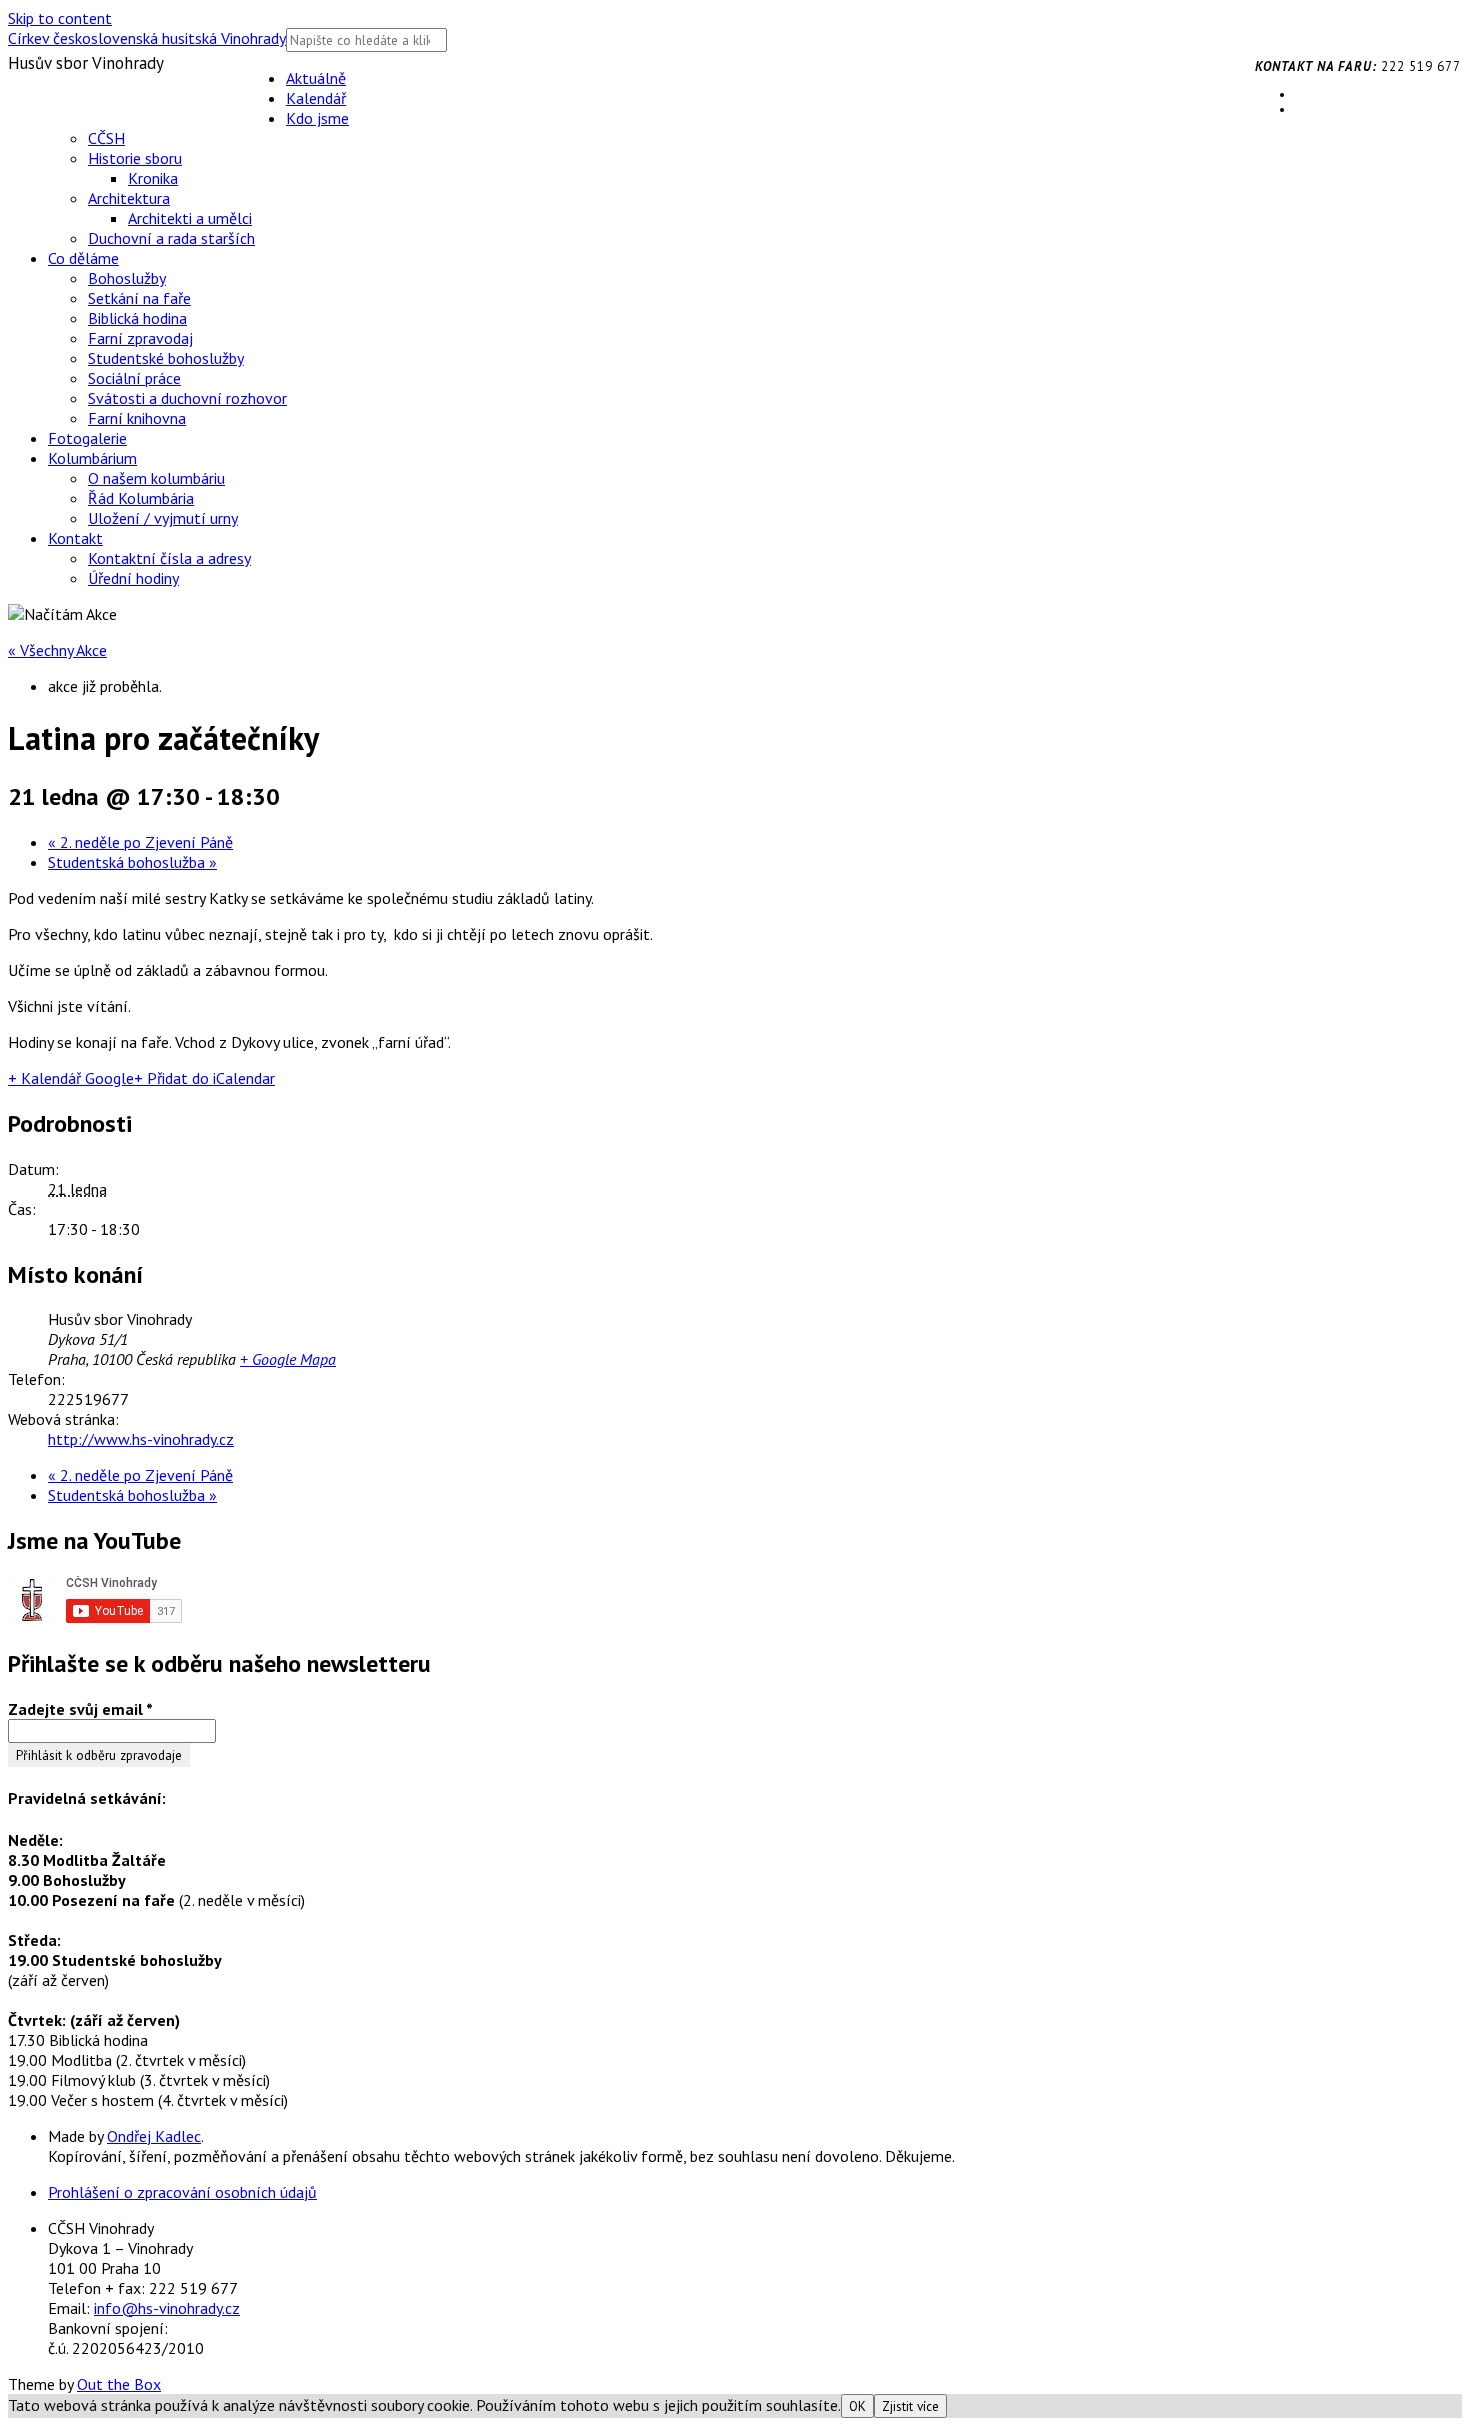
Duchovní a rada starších (171, 238)
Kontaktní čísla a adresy (169, 558)
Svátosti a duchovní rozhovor (187, 398)
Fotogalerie (87, 438)
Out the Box (119, 2384)
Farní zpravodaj (140, 338)
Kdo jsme (317, 118)
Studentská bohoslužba (132, 862)
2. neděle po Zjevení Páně (140, 842)
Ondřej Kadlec (154, 2136)
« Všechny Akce (57, 650)
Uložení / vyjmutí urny (163, 518)
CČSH (106, 138)
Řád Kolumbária (141, 498)
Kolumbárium (92, 458)
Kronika (153, 178)
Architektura (129, 198)
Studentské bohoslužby (166, 358)
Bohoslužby (127, 278)
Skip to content (60, 18)
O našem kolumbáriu (156, 478)
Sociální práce (134, 378)
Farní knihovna (137, 418)
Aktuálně (316, 78)
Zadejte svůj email (80, 1709)
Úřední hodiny (133, 578)
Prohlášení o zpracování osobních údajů (182, 2192)
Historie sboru (135, 158)
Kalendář (316, 98)
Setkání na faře (139, 298)
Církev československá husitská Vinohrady (147, 38)
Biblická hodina (137, 318)
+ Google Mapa (288, 1359)
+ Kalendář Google (71, 1078)
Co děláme (83, 258)
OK (857, 2406)
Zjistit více (910, 2406)
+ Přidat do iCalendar (204, 1078)
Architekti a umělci (190, 218)
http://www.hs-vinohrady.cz (141, 1439)
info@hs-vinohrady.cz (167, 2308)
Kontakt (75, 538)
